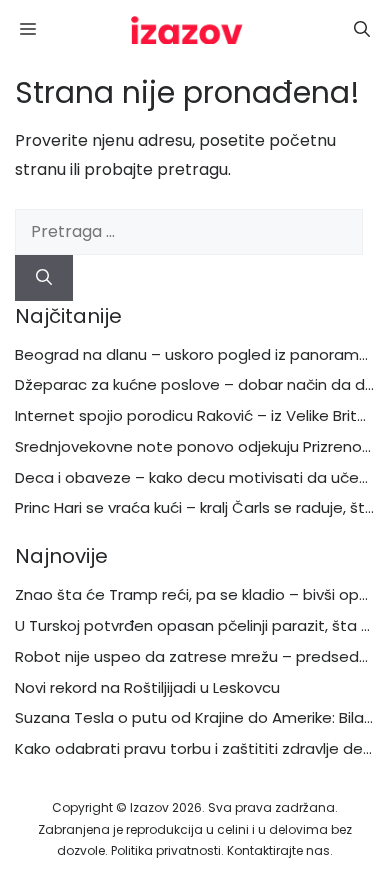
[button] (362, 30)
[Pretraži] (44, 278)
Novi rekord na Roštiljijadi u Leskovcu (147, 687)
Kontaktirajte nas (278, 850)
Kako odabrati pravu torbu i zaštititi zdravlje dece (198, 748)
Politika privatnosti (166, 850)
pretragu (192, 169)
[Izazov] (187, 30)
